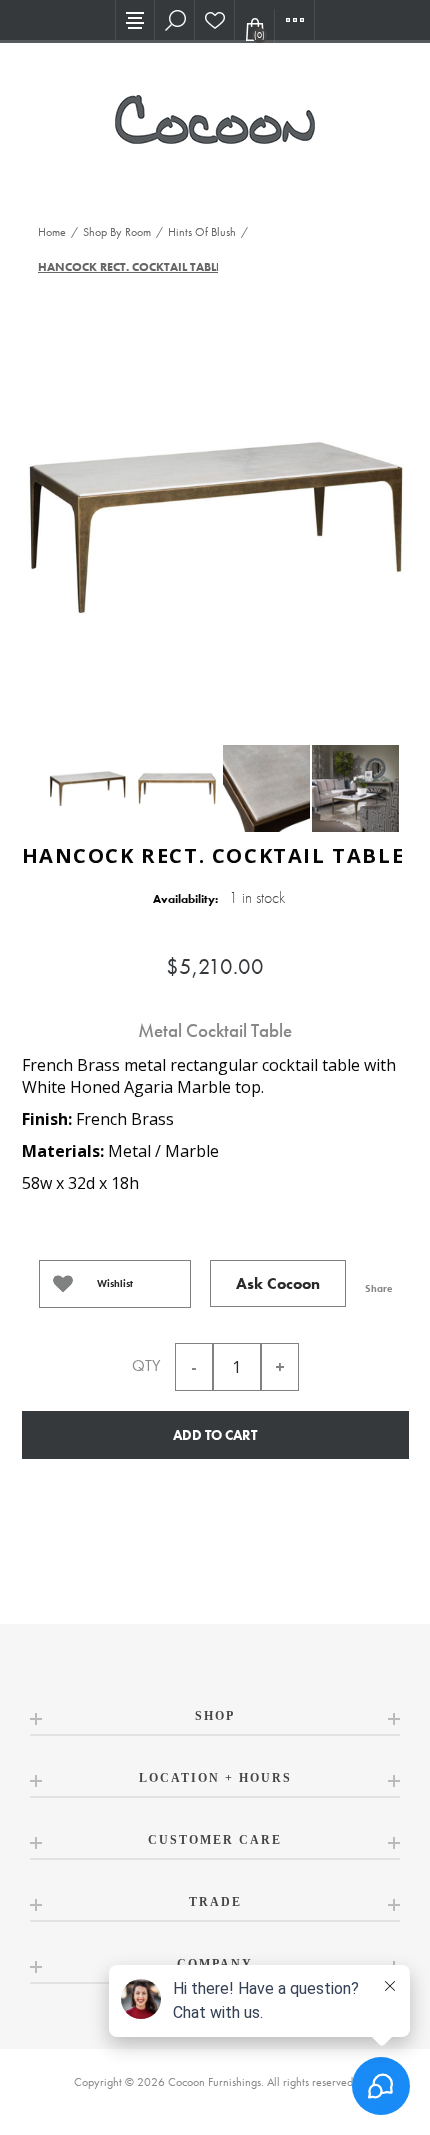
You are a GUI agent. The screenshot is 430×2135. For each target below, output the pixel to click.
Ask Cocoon (278, 1283)
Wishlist (115, 1283)
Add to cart (215, 1435)
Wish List (215, 20)
